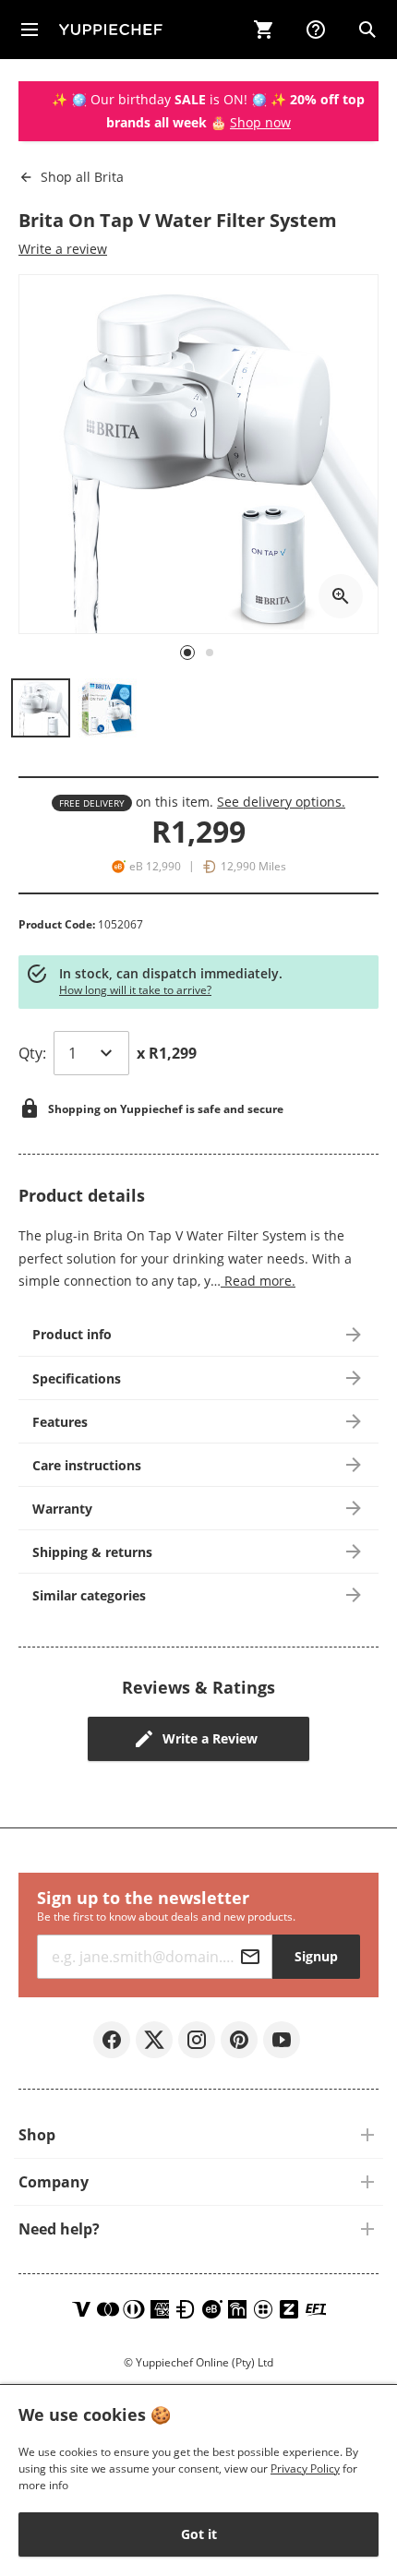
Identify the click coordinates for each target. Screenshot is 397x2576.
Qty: (32, 1053)
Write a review (63, 249)
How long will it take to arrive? (135, 990)
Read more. (258, 1281)
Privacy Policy (305, 2468)
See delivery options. (281, 802)
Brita (82, 177)
